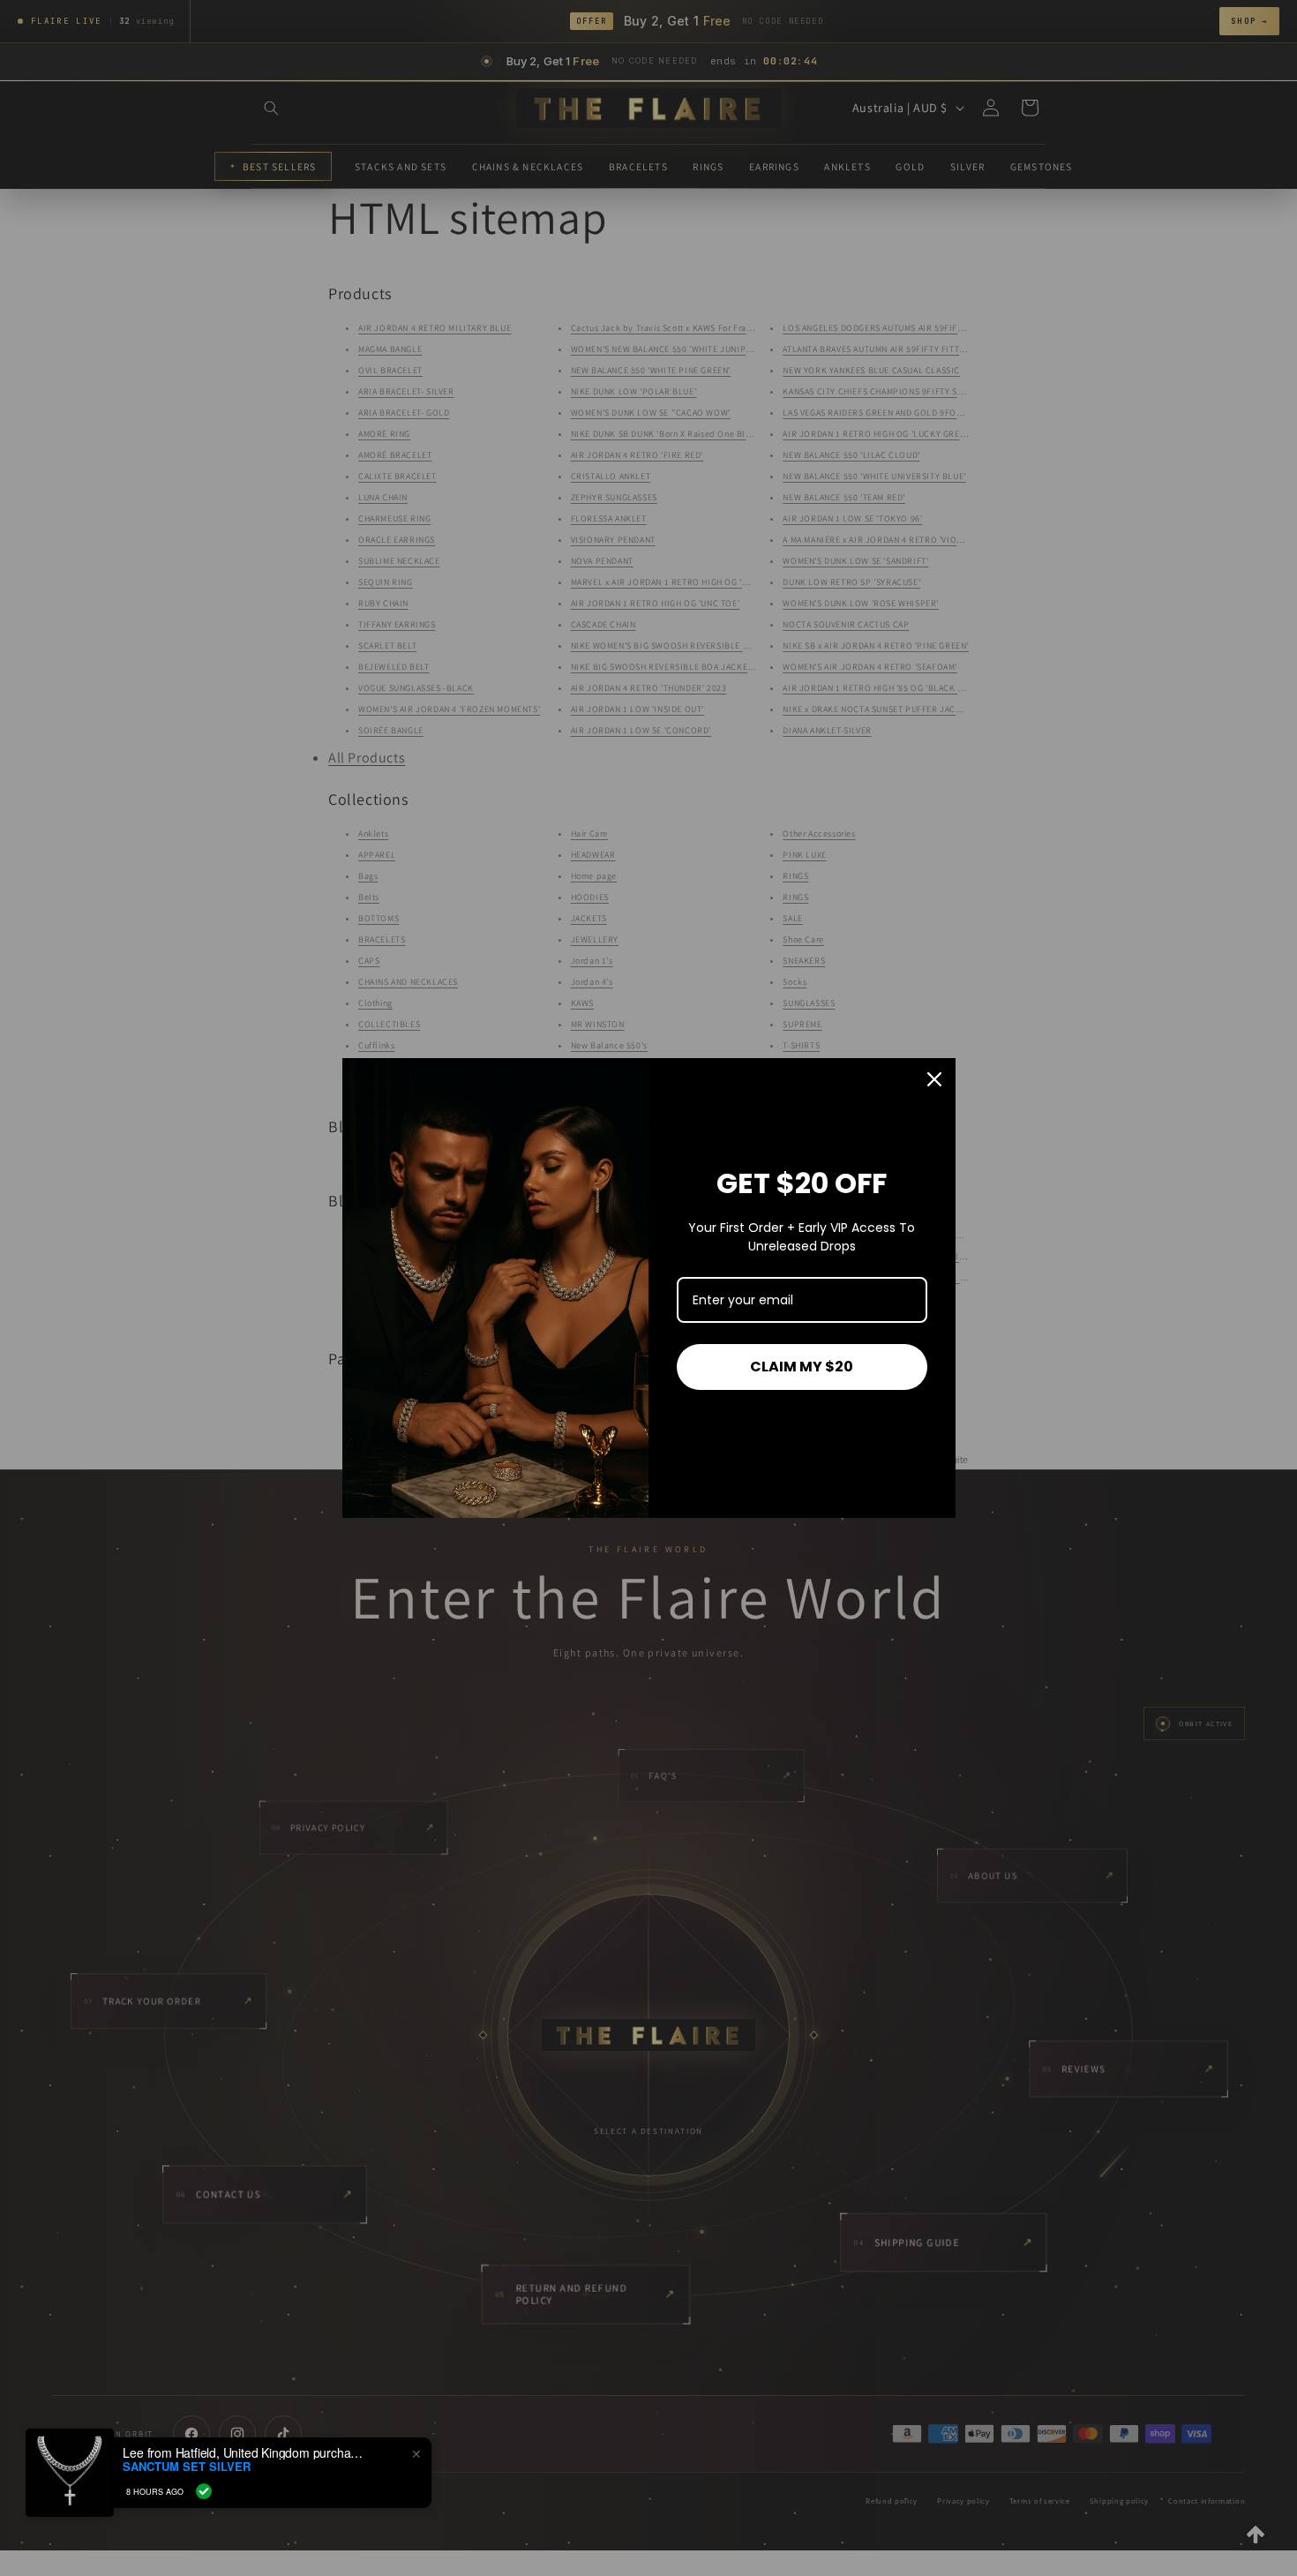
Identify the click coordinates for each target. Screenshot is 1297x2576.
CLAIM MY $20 (802, 1367)
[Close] (934, 1079)
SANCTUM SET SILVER (187, 2467)
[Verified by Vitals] (204, 2491)
